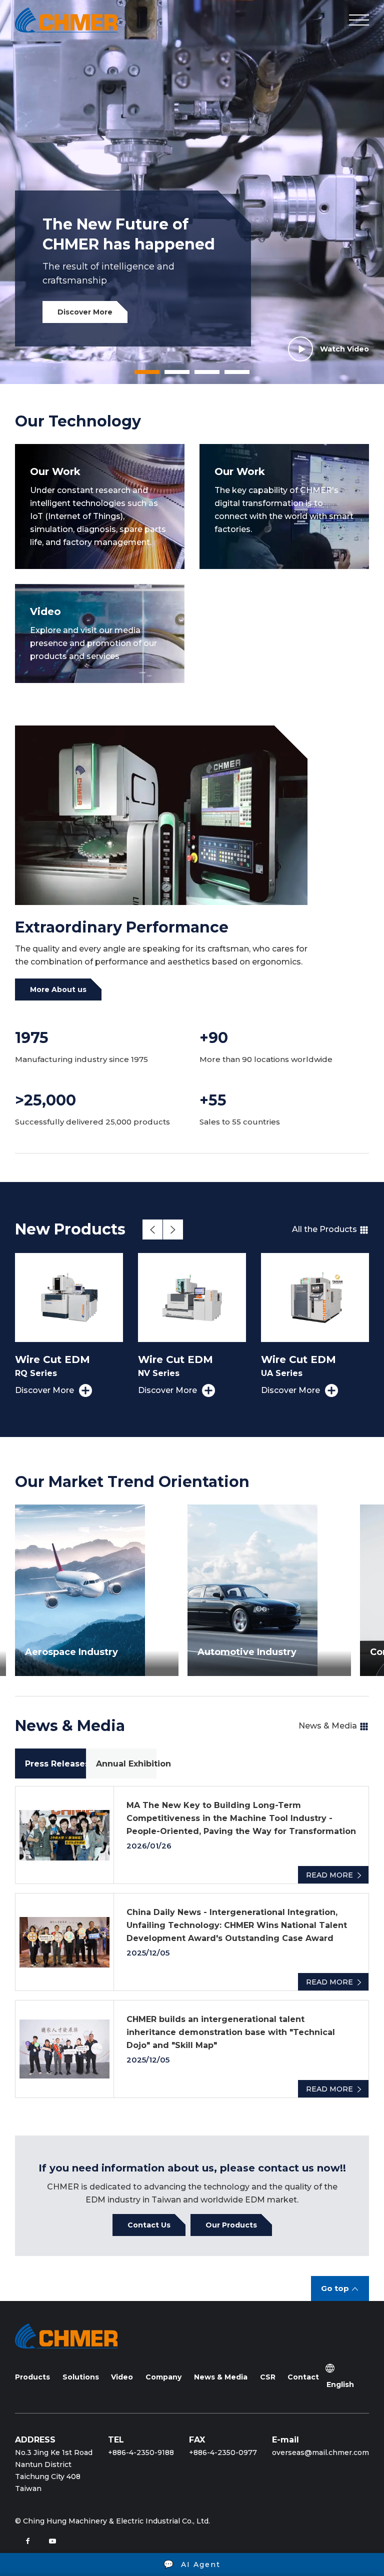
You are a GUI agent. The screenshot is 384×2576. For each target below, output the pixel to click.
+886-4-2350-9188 (141, 2452)
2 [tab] (169, 375)
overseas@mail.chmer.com (320, 2452)
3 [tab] (199, 375)
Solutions (81, 2377)
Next (173, 1229)
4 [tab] (229, 375)
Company (163, 2377)
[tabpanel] (192, 192)
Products (32, 2377)
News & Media (221, 2377)
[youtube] (52, 2541)
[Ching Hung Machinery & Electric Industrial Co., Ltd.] (66, 20)
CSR (268, 2377)
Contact (303, 2377)
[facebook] (27, 2541)
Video (122, 2377)
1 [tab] (139, 375)
